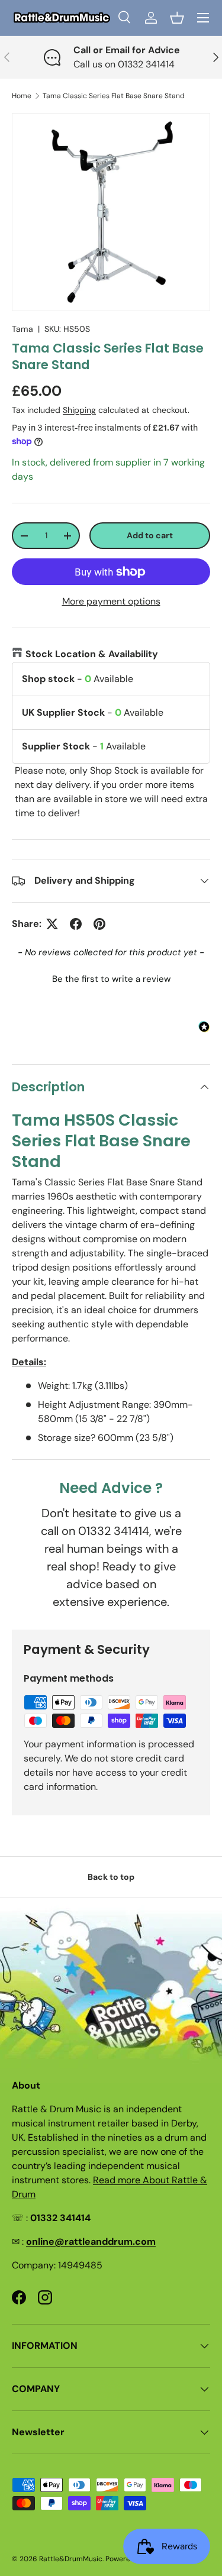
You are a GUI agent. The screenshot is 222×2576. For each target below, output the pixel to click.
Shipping (79, 410)
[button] (177, 18)
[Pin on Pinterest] (99, 924)
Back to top (111, 1877)
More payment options (111, 601)
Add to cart (150, 535)
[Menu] (203, 18)
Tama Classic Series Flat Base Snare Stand (114, 96)
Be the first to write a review (111, 979)
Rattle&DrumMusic (71, 2559)
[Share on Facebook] (76, 924)
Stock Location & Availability (92, 654)
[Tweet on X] (52, 924)
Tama (22, 329)
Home (22, 96)
